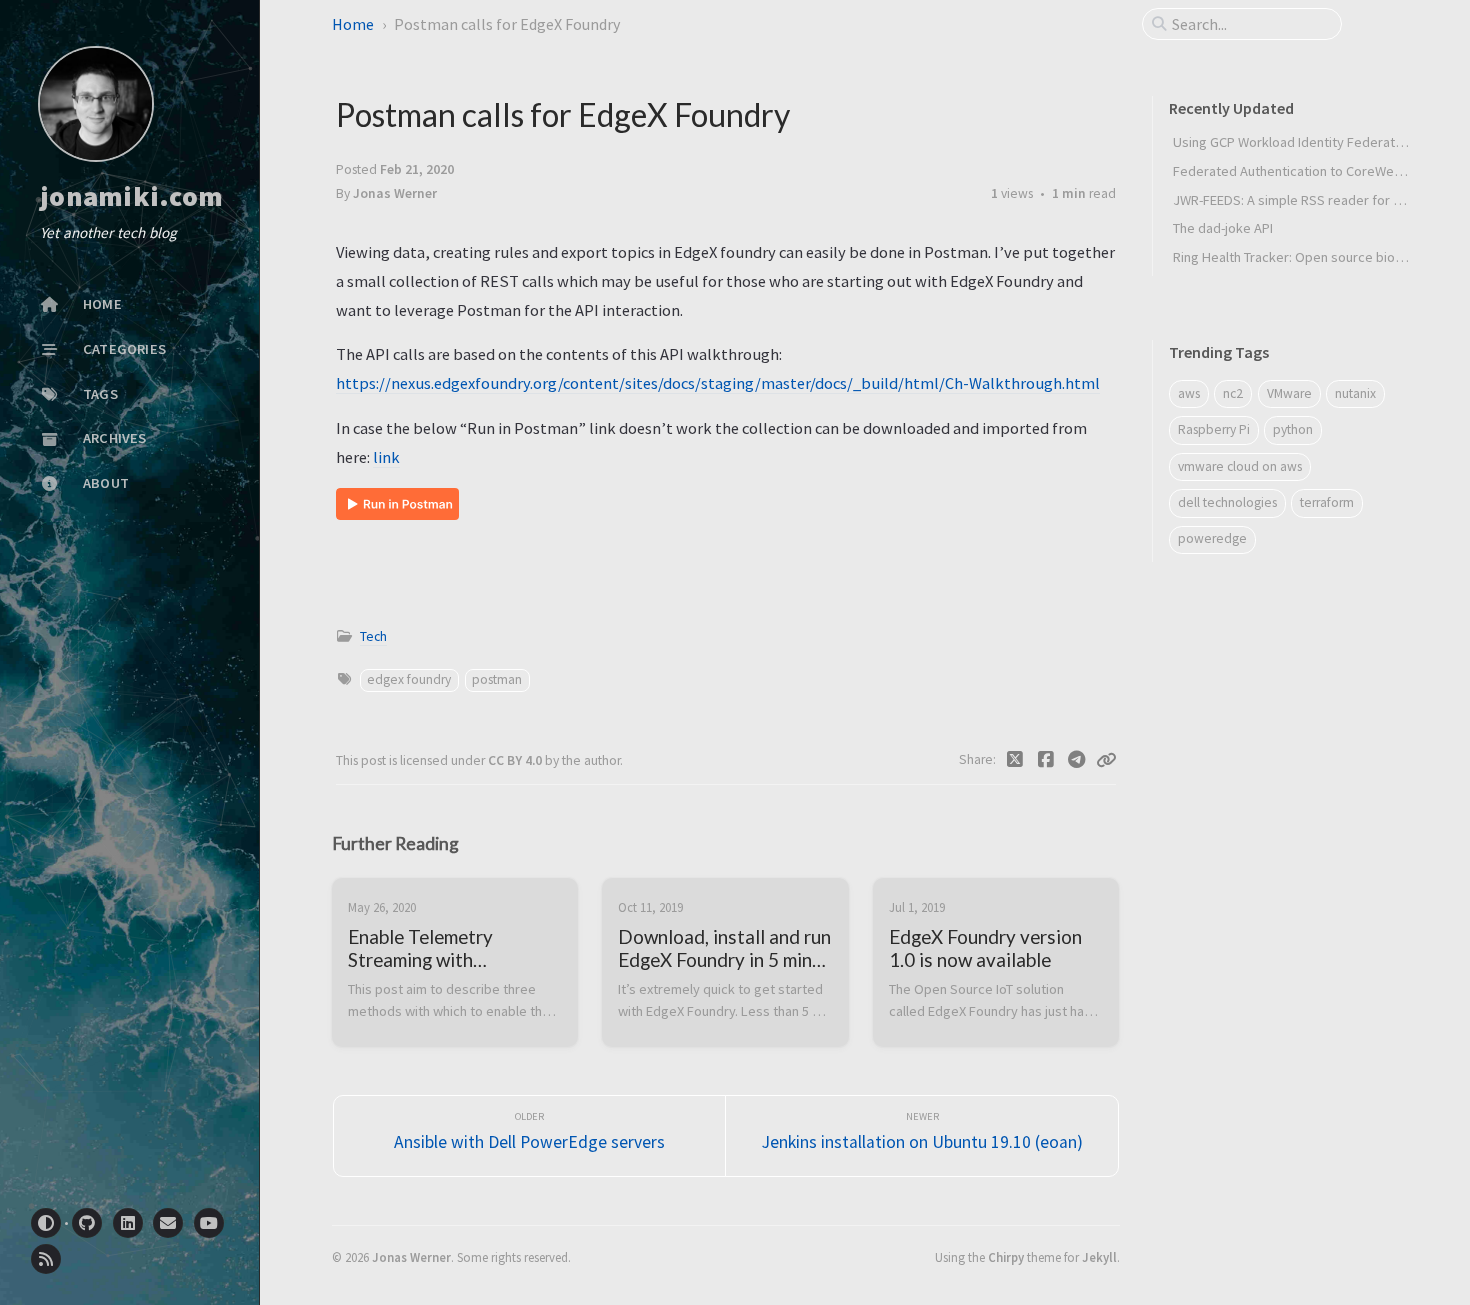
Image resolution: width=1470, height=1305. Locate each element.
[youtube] (209, 1223)
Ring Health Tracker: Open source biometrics (1307, 257)
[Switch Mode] (46, 1223)
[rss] (46, 1259)
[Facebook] (1046, 760)
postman (497, 679)
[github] (87, 1223)
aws (1189, 393)
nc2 (1233, 393)
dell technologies (1227, 502)
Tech (373, 636)
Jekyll (1099, 1257)
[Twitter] (1015, 760)
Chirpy (1006, 1257)
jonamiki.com (131, 197)
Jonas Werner (411, 1257)
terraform (1327, 502)
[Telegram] (1076, 760)
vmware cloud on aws (1240, 466)
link (386, 457)
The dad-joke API (1223, 228)
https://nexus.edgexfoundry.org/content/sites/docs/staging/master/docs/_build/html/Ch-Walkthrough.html (718, 383)
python (1293, 429)
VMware (1289, 393)
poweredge (1212, 538)
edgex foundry (409, 679)
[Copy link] (1106, 760)
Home (353, 24)
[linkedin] (128, 1223)
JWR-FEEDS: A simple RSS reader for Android (1306, 200)
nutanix (1355, 393)
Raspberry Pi (1214, 429)
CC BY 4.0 (516, 760)
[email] (168, 1223)
